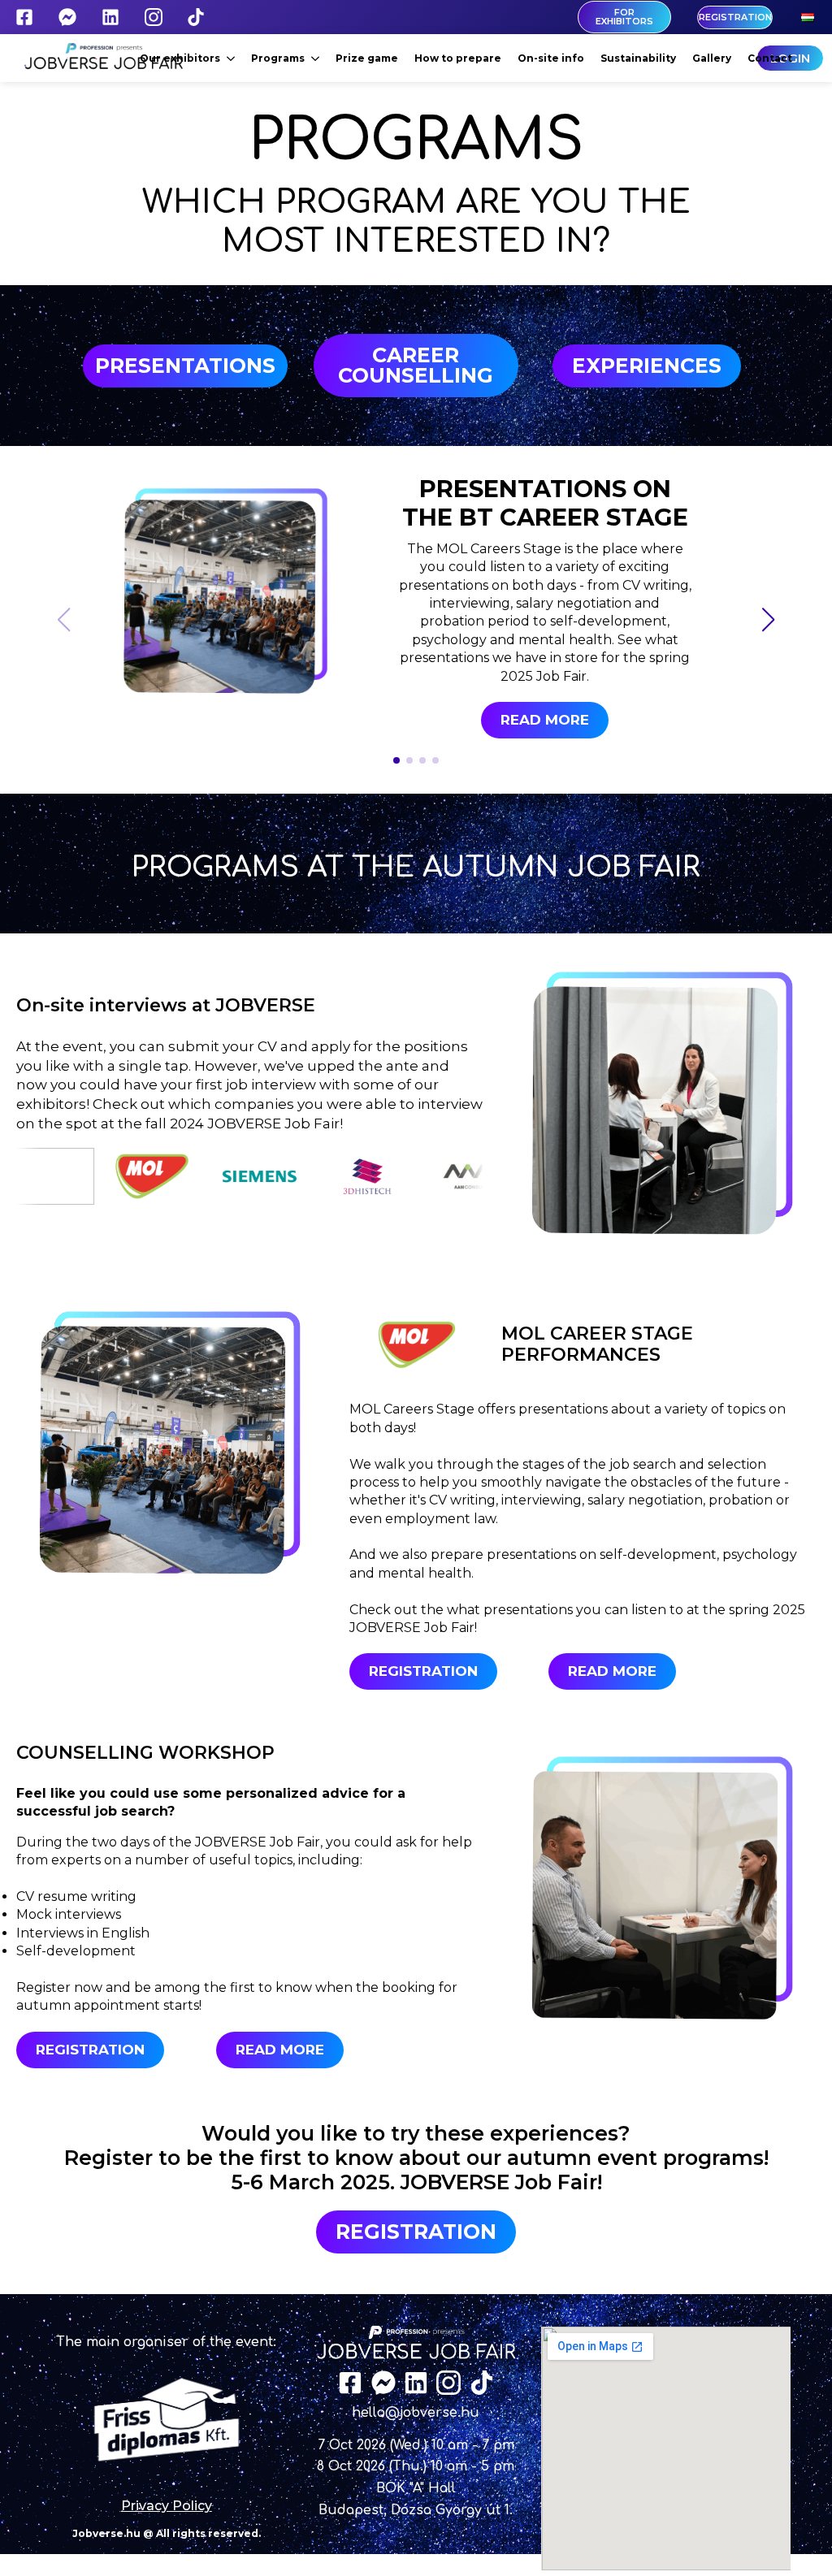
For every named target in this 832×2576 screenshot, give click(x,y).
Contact (770, 58)
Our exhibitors (180, 58)
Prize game (367, 58)
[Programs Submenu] (316, 58)
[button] (769, 620)
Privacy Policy (167, 2506)
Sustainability (638, 58)
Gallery (712, 58)
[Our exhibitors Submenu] (232, 58)
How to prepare (458, 58)
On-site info (551, 58)
